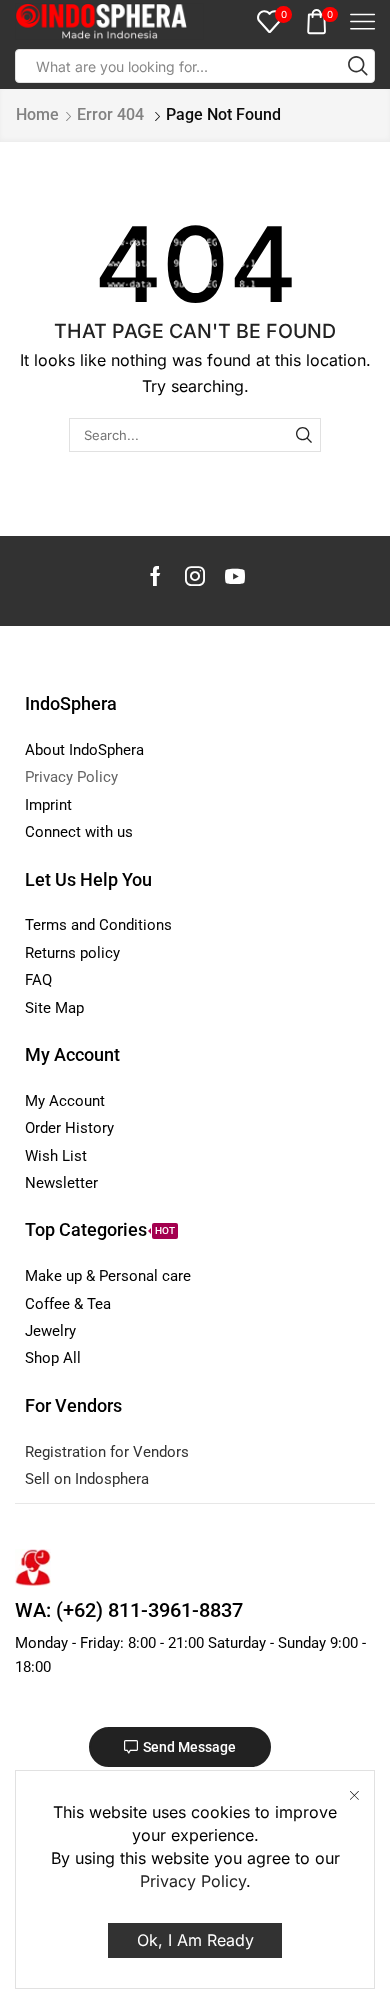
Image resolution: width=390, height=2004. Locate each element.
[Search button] (358, 66)
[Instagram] (195, 576)
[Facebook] (155, 576)
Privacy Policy (193, 1881)
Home (37, 114)
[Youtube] (235, 576)
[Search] (304, 435)
